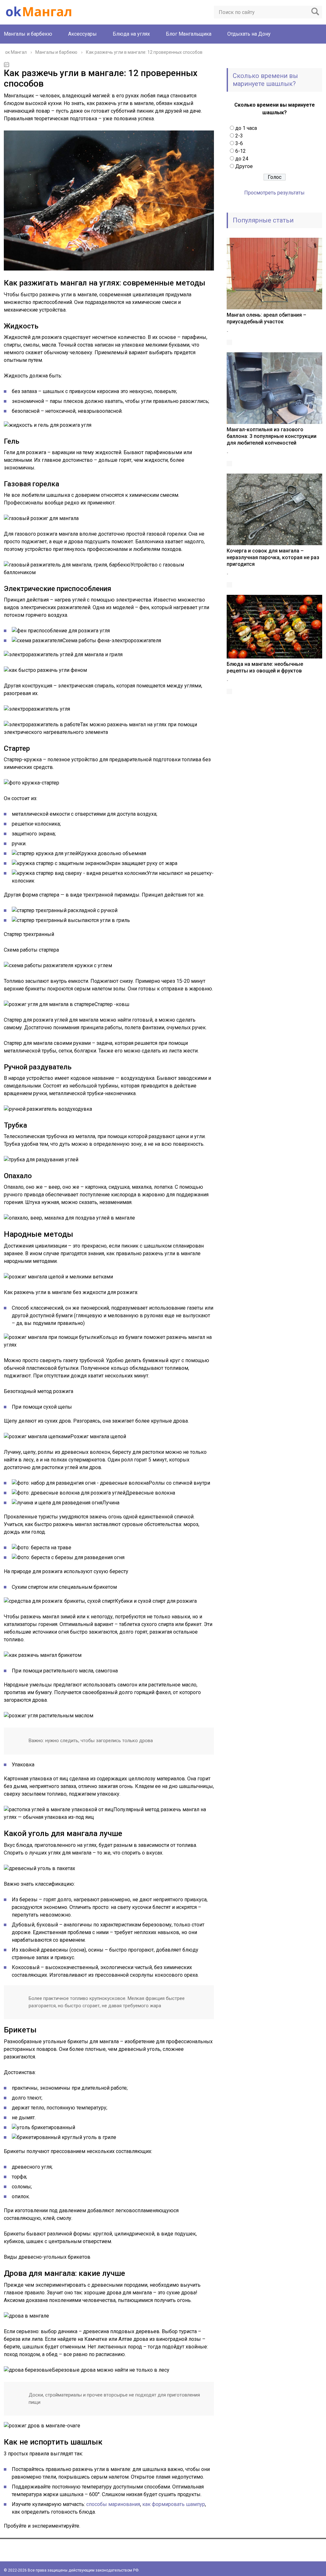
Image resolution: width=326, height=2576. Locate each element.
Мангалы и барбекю (28, 34)
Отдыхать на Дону (249, 34)
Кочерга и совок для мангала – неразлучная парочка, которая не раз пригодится (273, 557)
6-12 (241, 151)
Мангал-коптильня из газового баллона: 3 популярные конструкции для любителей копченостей (272, 436)
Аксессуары (82, 34)
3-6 (239, 143)
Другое (244, 166)
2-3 (239, 136)
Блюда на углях (131, 34)
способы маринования (113, 2504)
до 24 (242, 159)
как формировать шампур (174, 2504)
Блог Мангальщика (189, 34)
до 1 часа (246, 128)
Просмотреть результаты (274, 193)
